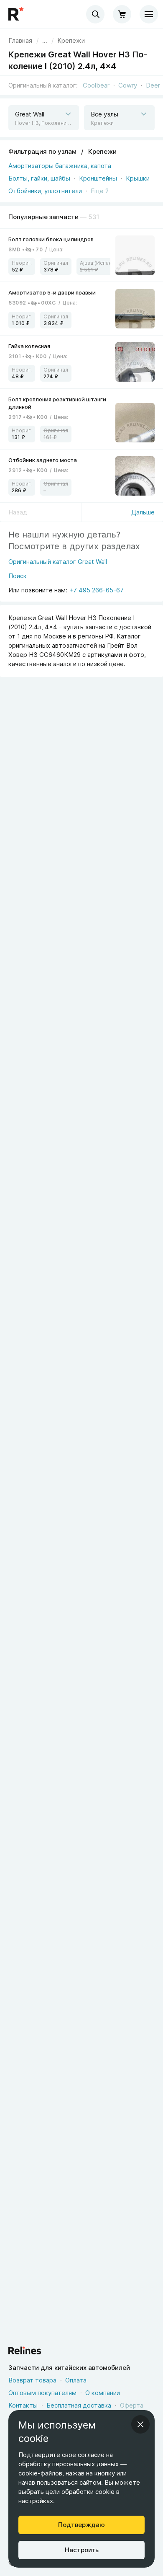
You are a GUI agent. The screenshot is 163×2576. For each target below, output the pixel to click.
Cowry (128, 85)
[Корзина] (122, 14)
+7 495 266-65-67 (97, 590)
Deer (153, 85)
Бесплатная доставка (79, 2405)
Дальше (143, 512)
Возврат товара (32, 2380)
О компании (103, 2393)
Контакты (23, 2405)
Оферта (132, 2405)
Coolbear (96, 85)
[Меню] (149, 14)
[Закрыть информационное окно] (140, 2424)
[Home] (17, 14)
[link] (71, 41)
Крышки (138, 178)
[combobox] (95, 14)
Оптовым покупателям (42, 2393)
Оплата (76, 2380)
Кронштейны (98, 178)
